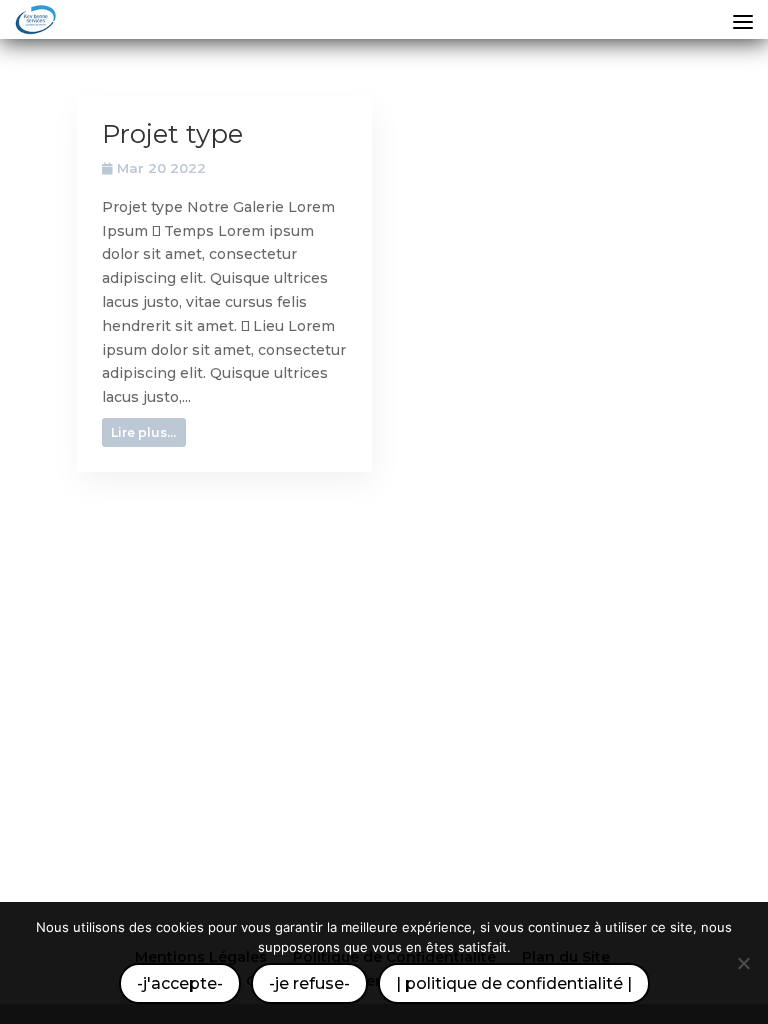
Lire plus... (143, 432)
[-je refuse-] (743, 963)
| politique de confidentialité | (514, 983)
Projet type (172, 134)
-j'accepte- (180, 983)
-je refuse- (309, 983)
